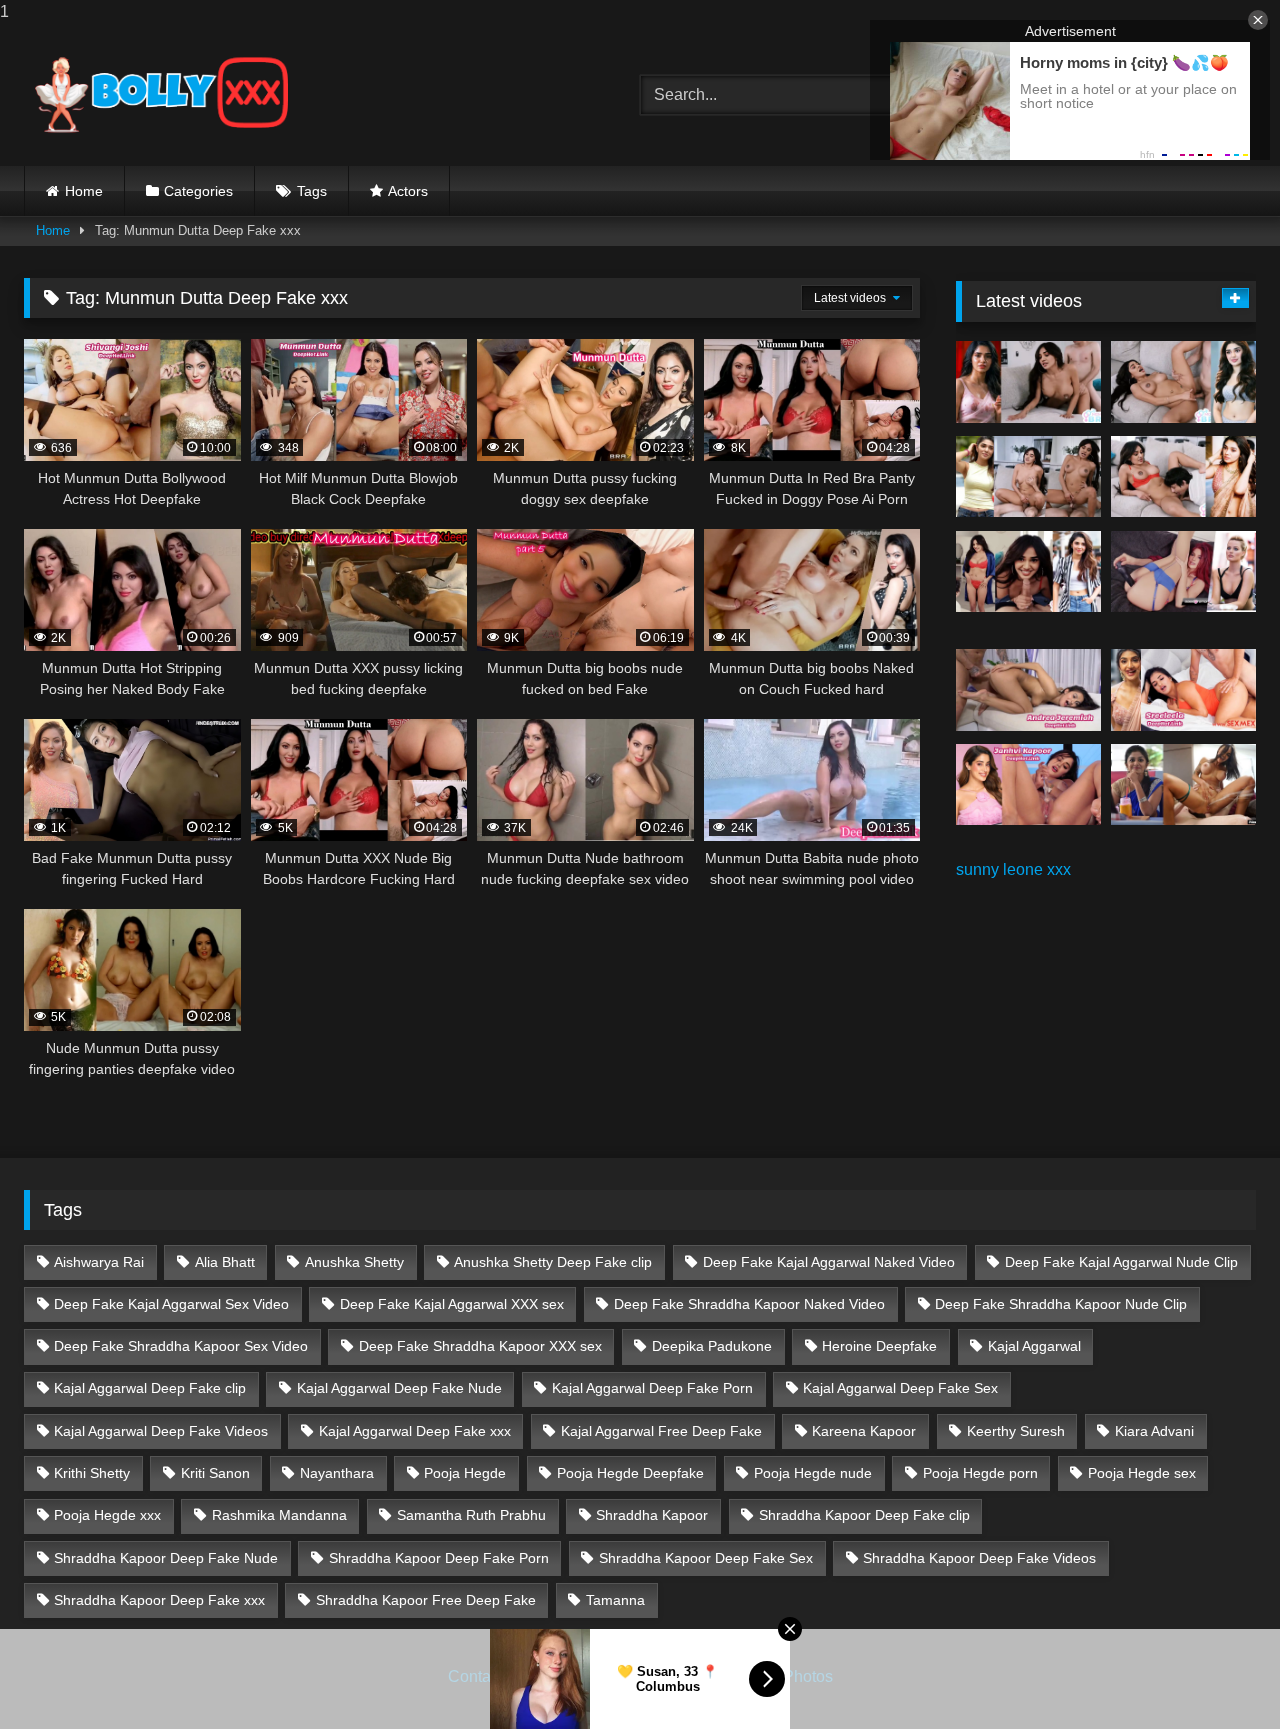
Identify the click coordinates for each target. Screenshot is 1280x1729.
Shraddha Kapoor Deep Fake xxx (159, 1600)
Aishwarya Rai (99, 1262)
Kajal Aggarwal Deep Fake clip (150, 1388)
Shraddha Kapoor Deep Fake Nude (166, 1558)
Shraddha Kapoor (652, 1515)
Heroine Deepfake (879, 1346)
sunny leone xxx (1013, 869)
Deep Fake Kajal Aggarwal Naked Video (829, 1262)
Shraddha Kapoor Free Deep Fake (426, 1600)
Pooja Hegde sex (1142, 1473)
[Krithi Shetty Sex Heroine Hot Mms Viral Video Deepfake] (1028, 382)
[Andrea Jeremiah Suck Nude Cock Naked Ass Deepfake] (1028, 690)
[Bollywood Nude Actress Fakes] (161, 95)
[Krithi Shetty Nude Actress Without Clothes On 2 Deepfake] (1183, 382)
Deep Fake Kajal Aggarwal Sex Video (171, 1304)
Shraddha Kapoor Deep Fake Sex (706, 1558)
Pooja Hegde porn (980, 1473)
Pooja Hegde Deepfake (630, 1473)
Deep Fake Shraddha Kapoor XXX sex (480, 1346)
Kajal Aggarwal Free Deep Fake (661, 1431)
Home (84, 191)
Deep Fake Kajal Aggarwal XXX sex (452, 1304)
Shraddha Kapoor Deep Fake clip (864, 1515)
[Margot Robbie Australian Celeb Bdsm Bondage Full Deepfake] (1183, 572)
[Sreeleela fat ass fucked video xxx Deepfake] (1183, 690)
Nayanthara (337, 1473)
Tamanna (615, 1600)
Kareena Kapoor (864, 1431)
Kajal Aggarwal (1034, 1346)
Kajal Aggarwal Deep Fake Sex (900, 1388)
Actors (408, 191)
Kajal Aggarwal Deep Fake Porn (652, 1388)
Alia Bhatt (225, 1262)
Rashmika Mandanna (279, 1515)
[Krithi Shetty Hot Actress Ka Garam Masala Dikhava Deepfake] (1183, 477)
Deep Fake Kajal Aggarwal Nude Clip (1121, 1262)
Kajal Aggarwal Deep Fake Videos (161, 1431)
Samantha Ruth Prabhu (471, 1515)
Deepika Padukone (712, 1346)
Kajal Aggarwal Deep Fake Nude (399, 1388)
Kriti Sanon (215, 1473)
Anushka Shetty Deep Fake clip (553, 1262)
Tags (312, 191)
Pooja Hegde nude (813, 1473)
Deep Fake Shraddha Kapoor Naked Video (749, 1304)
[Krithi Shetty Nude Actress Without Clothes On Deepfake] (1028, 572)
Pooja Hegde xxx (107, 1515)
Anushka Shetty (354, 1262)
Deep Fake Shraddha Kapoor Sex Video (181, 1346)
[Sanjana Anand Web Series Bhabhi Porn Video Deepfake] (1183, 785)
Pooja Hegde (465, 1473)
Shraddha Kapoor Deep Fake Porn (439, 1558)
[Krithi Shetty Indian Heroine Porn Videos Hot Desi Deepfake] (1028, 477)
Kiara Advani (1154, 1431)
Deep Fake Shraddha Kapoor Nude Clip (1061, 1304)
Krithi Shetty (92, 1473)
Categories (198, 191)
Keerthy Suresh (1016, 1431)
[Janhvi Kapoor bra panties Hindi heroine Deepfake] (1028, 785)
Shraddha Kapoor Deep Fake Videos (979, 1558)
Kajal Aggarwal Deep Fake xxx (415, 1431)
